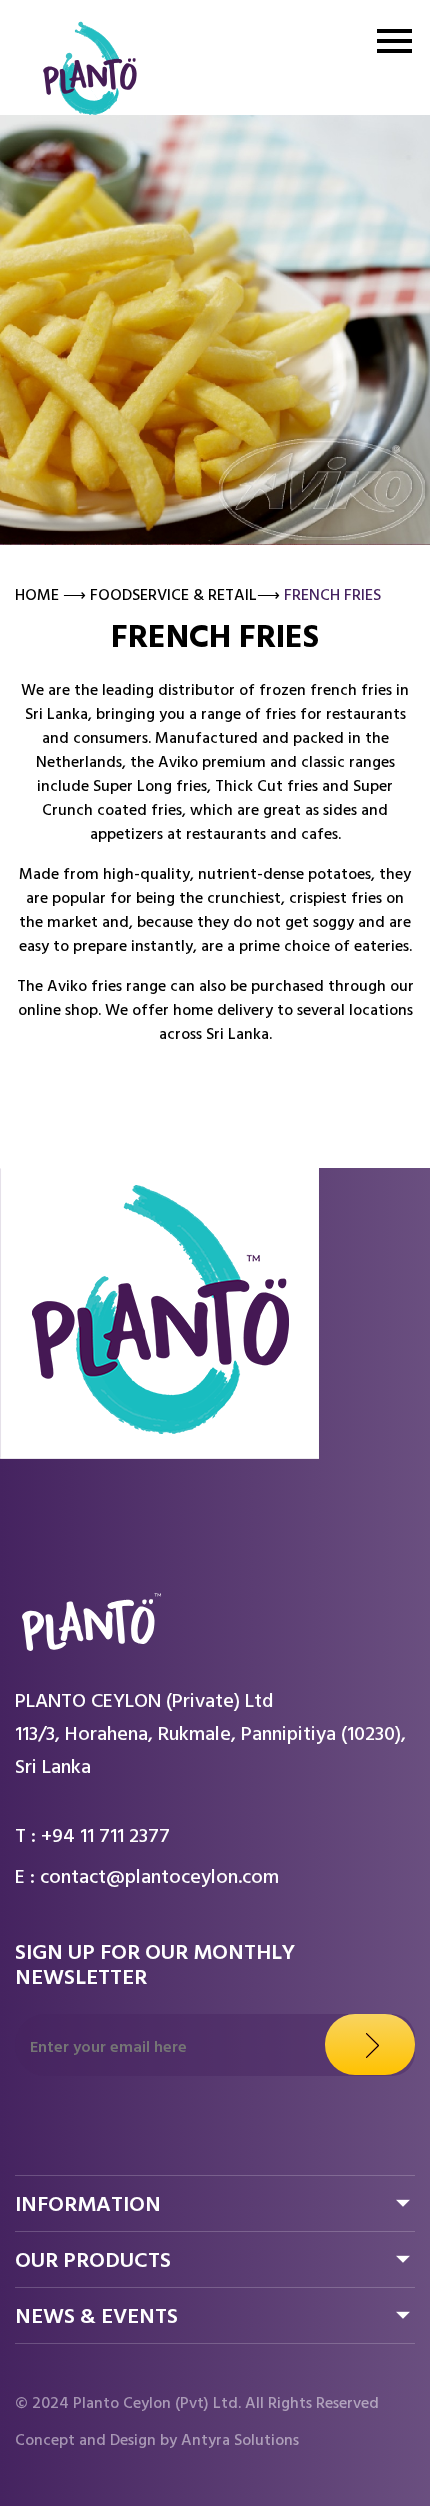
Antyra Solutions (240, 2442)
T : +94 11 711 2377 (92, 1839)
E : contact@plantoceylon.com (147, 1880)
